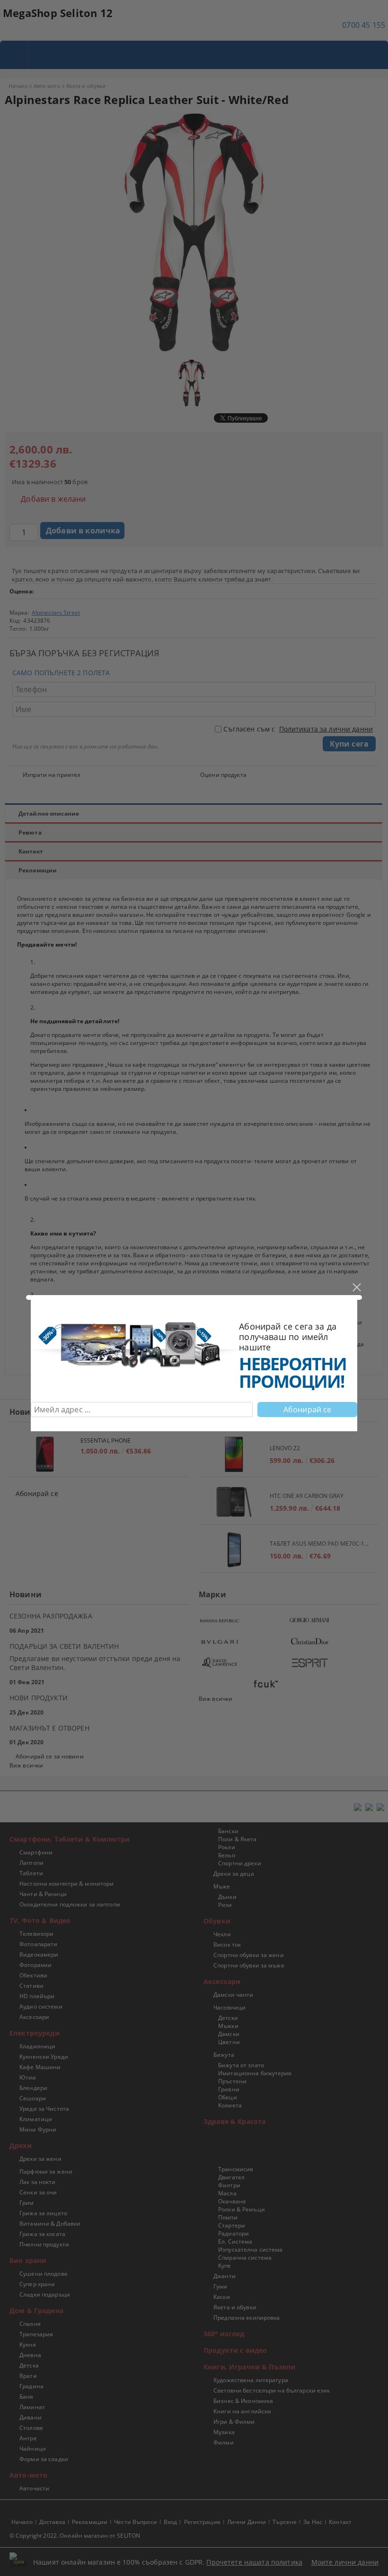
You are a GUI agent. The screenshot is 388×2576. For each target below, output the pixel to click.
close (356, 1288)
